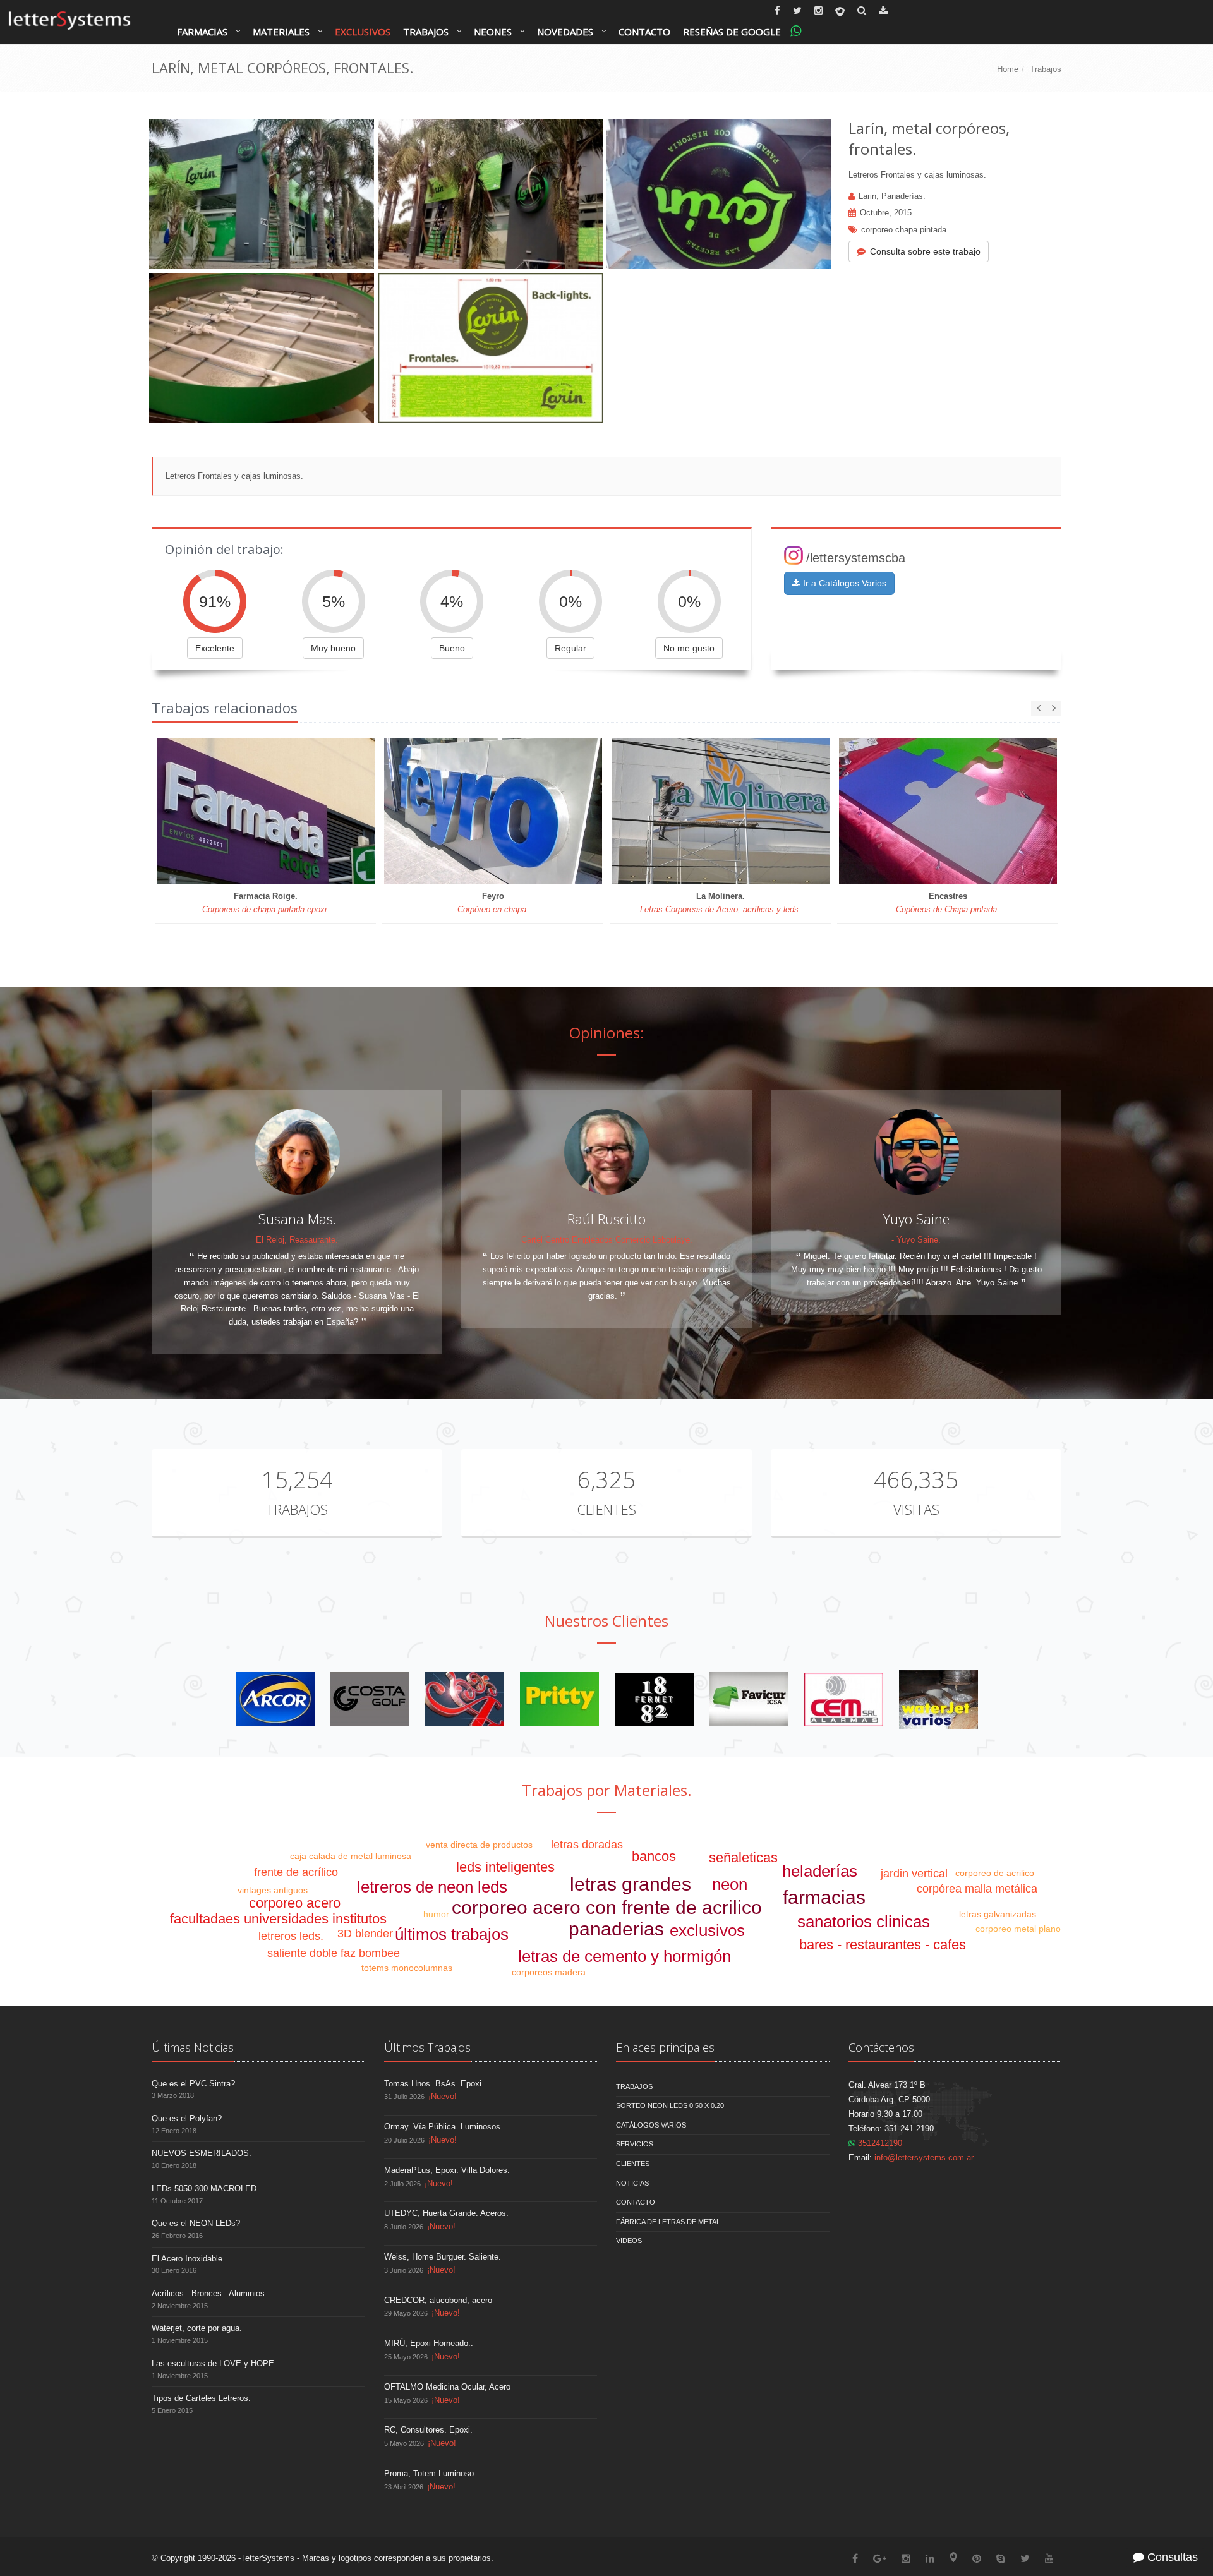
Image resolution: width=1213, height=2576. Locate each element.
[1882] (654, 1699)
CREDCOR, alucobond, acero (438, 2300)
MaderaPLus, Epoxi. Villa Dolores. (447, 2170)
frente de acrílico (296, 1872)
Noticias (632, 2183)
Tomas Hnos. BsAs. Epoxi (433, 2084)
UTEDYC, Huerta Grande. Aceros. (446, 2213)
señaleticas (743, 1857)
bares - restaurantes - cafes (883, 1945)
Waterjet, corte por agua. (197, 2328)
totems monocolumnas (407, 1968)
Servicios (635, 2144)
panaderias (616, 1929)
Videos (629, 2241)
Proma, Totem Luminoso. (430, 2473)
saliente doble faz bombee (334, 1953)
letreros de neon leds (432, 1887)
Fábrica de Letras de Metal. (669, 2222)
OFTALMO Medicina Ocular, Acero (447, 2387)
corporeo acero (295, 1903)
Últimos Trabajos (427, 2047)
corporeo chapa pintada (904, 230)
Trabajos (426, 32)
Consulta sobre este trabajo (925, 251)
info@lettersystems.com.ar (924, 2158)
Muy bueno (333, 648)
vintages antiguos (273, 1890)
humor (436, 1914)
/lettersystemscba (856, 558)
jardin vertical (914, 1874)
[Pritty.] (559, 1699)
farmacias (824, 1897)
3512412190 (879, 2143)
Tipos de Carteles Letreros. (201, 2398)
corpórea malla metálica (977, 1889)
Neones (493, 32)
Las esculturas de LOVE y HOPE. (214, 2363)
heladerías (820, 1871)
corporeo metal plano (1018, 1929)
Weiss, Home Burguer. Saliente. (443, 2257)
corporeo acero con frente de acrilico (607, 1907)
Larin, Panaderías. (892, 196)
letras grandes (631, 1884)
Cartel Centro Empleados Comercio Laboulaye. (607, 1240)
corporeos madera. (550, 1972)
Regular (570, 648)
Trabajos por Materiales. (607, 1790)
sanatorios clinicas (864, 1922)
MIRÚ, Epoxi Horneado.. (429, 2343)
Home (1008, 69)
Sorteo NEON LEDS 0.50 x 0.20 (670, 2105)
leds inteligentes (505, 1867)
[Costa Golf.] (370, 1699)
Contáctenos (881, 2047)
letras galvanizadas (998, 1914)
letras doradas (587, 1845)
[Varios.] (465, 1699)
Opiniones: (607, 1032)
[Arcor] (275, 1699)
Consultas (1171, 2557)
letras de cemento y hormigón (625, 1956)
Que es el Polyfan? (187, 2118)
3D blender (365, 1934)
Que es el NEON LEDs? (196, 2223)
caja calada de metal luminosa (351, 1856)
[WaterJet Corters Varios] (938, 1699)
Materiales (281, 32)
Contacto (644, 32)
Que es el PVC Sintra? (193, 2084)
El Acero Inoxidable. (188, 2259)
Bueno (452, 648)
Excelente (215, 648)
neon (730, 1884)
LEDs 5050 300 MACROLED (204, 2188)
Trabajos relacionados (225, 707)
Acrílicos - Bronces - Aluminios (208, 2293)
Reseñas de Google (732, 32)
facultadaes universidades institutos (278, 1919)
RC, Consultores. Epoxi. (428, 2430)
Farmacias (202, 32)
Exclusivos (363, 32)
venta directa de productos (479, 1845)
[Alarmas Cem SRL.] (844, 1699)
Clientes (606, 1509)
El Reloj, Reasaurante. (297, 1240)
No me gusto (689, 648)
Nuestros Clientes (606, 1621)
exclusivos (707, 1930)
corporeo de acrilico (995, 1873)
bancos (654, 1856)
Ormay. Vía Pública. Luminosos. (444, 2127)
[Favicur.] (749, 1699)
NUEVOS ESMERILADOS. (202, 2153)
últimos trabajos (452, 1934)
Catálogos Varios (651, 2125)
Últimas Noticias (193, 2047)
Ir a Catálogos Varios (843, 583)
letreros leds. (291, 1936)
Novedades (565, 32)
